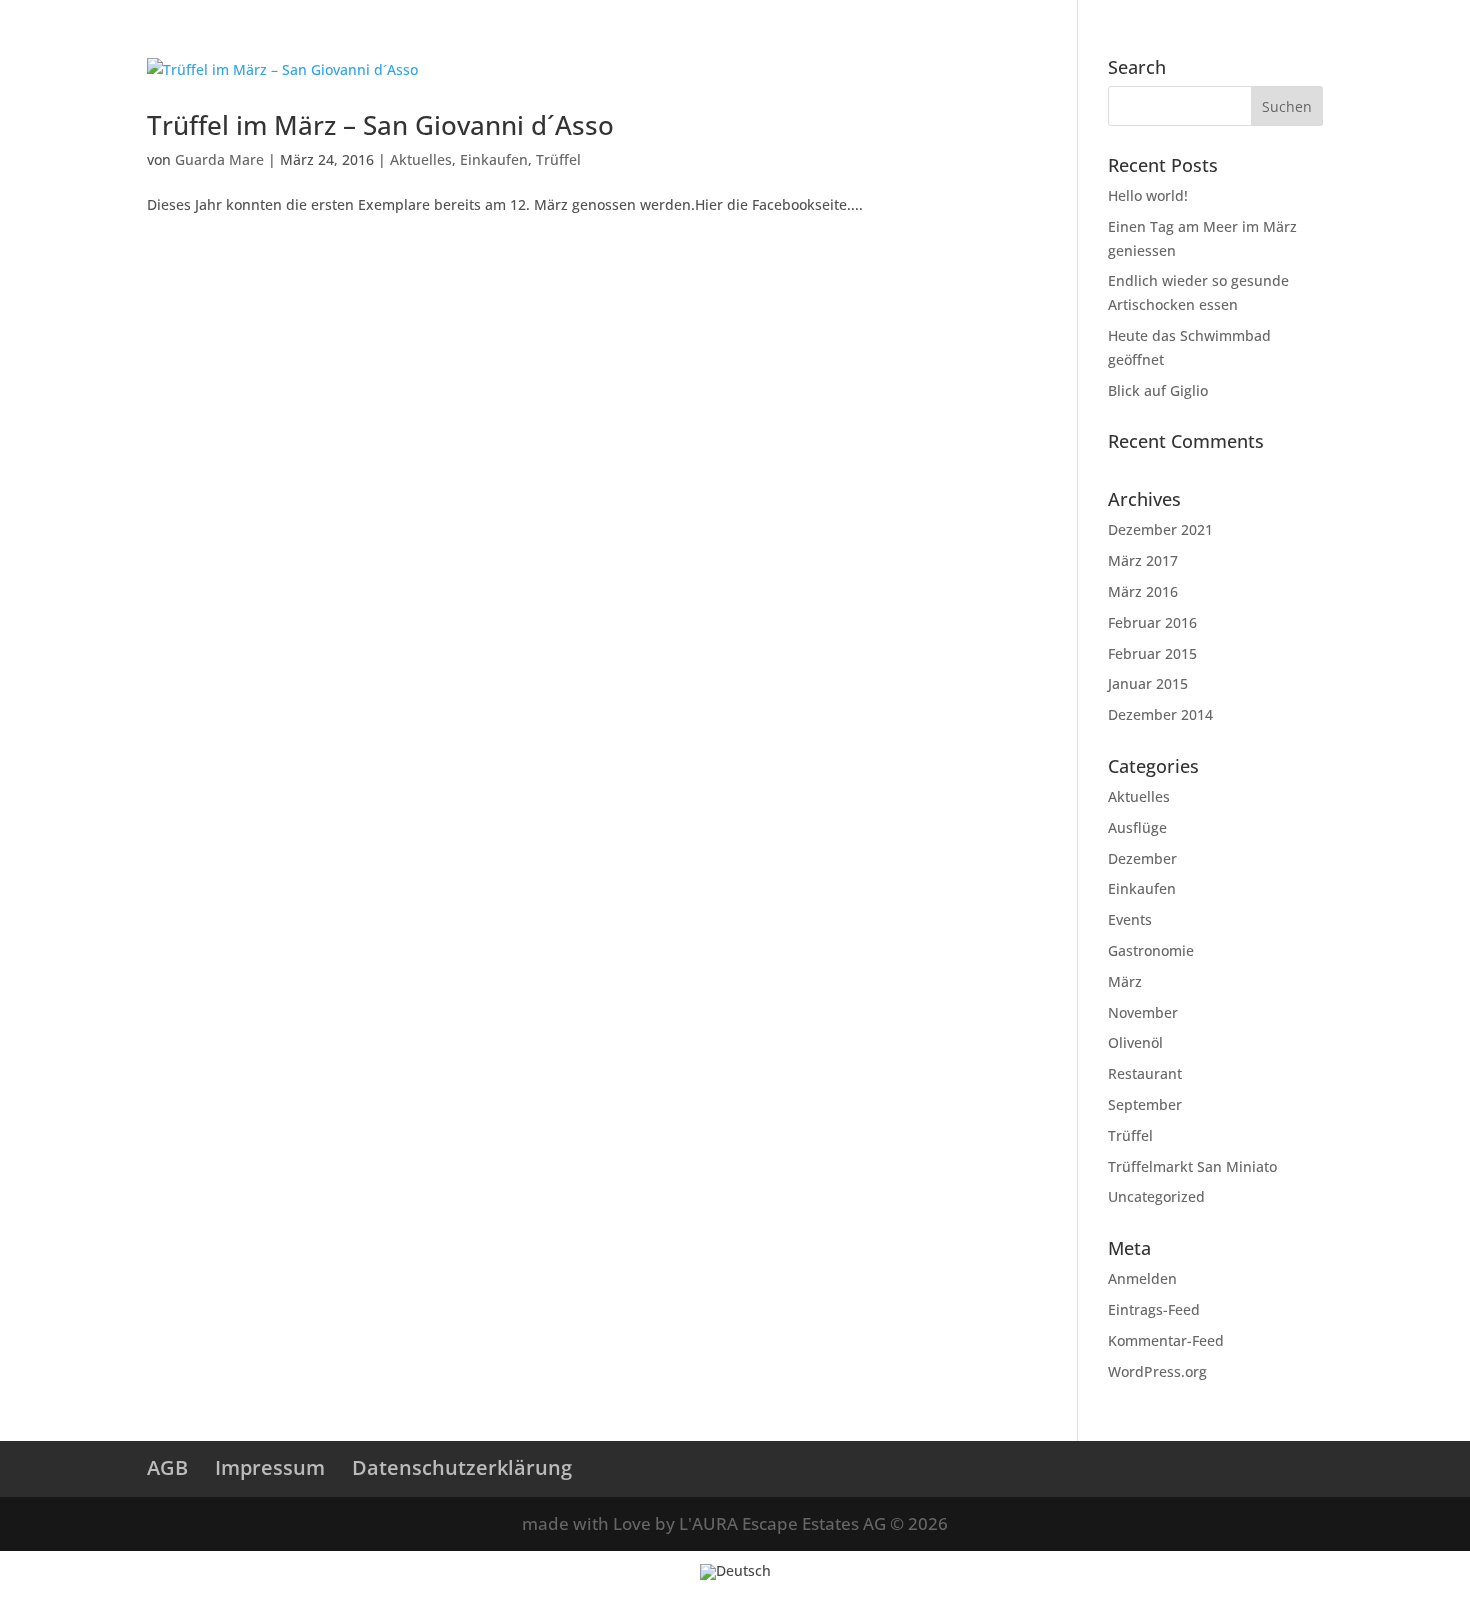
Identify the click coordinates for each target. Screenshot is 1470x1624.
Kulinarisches (911, 53)
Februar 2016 (1152, 622)
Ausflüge (1137, 827)
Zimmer (513, 53)
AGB (167, 1467)
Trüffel (558, 159)
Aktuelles (421, 159)
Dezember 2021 (1160, 529)
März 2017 (1143, 560)
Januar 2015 (1148, 683)
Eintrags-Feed (1154, 1309)
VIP (1289, 53)
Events (1130, 919)
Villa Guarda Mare (325, 53)
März (1125, 981)
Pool (690, 53)
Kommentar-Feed (1166, 1340)
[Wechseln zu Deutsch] (735, 1572)
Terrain (436, 53)
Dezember (1142, 858)
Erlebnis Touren (786, 53)
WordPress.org (1157, 1371)
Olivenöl (1135, 1042)
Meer (1000, 53)
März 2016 (1143, 591)
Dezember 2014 (1160, 714)
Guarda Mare (219, 159)
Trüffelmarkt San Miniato (1192, 1166)
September (1145, 1104)
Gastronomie (1151, 950)
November (1143, 1012)
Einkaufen (494, 159)
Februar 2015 (1152, 653)
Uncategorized (1156, 1196)
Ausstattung (607, 53)
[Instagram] (1220, 23)
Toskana (1223, 53)
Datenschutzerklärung (462, 1467)
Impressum (270, 1467)
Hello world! (1148, 195)
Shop (1333, 17)
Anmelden (1142, 1278)
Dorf (1059, 53)
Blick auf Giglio (1158, 390)
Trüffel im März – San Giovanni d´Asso (380, 125)
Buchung (1273, 17)
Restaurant (1145, 1073)
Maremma (1134, 53)
